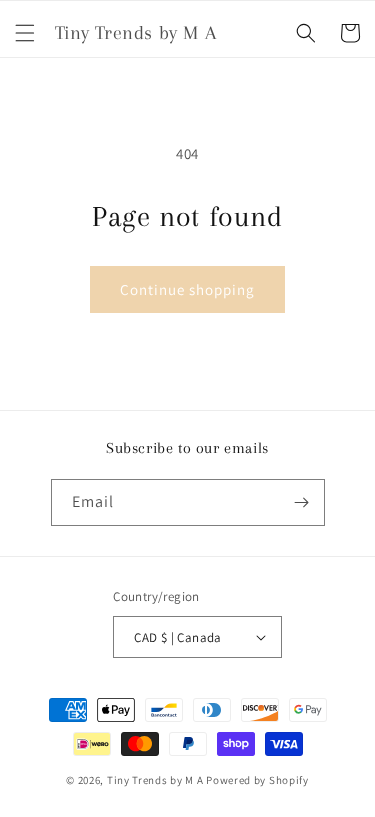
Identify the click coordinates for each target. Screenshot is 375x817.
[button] (25, 33)
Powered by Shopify (257, 780)
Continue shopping (187, 289)
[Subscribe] (302, 502)
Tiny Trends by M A (155, 780)
